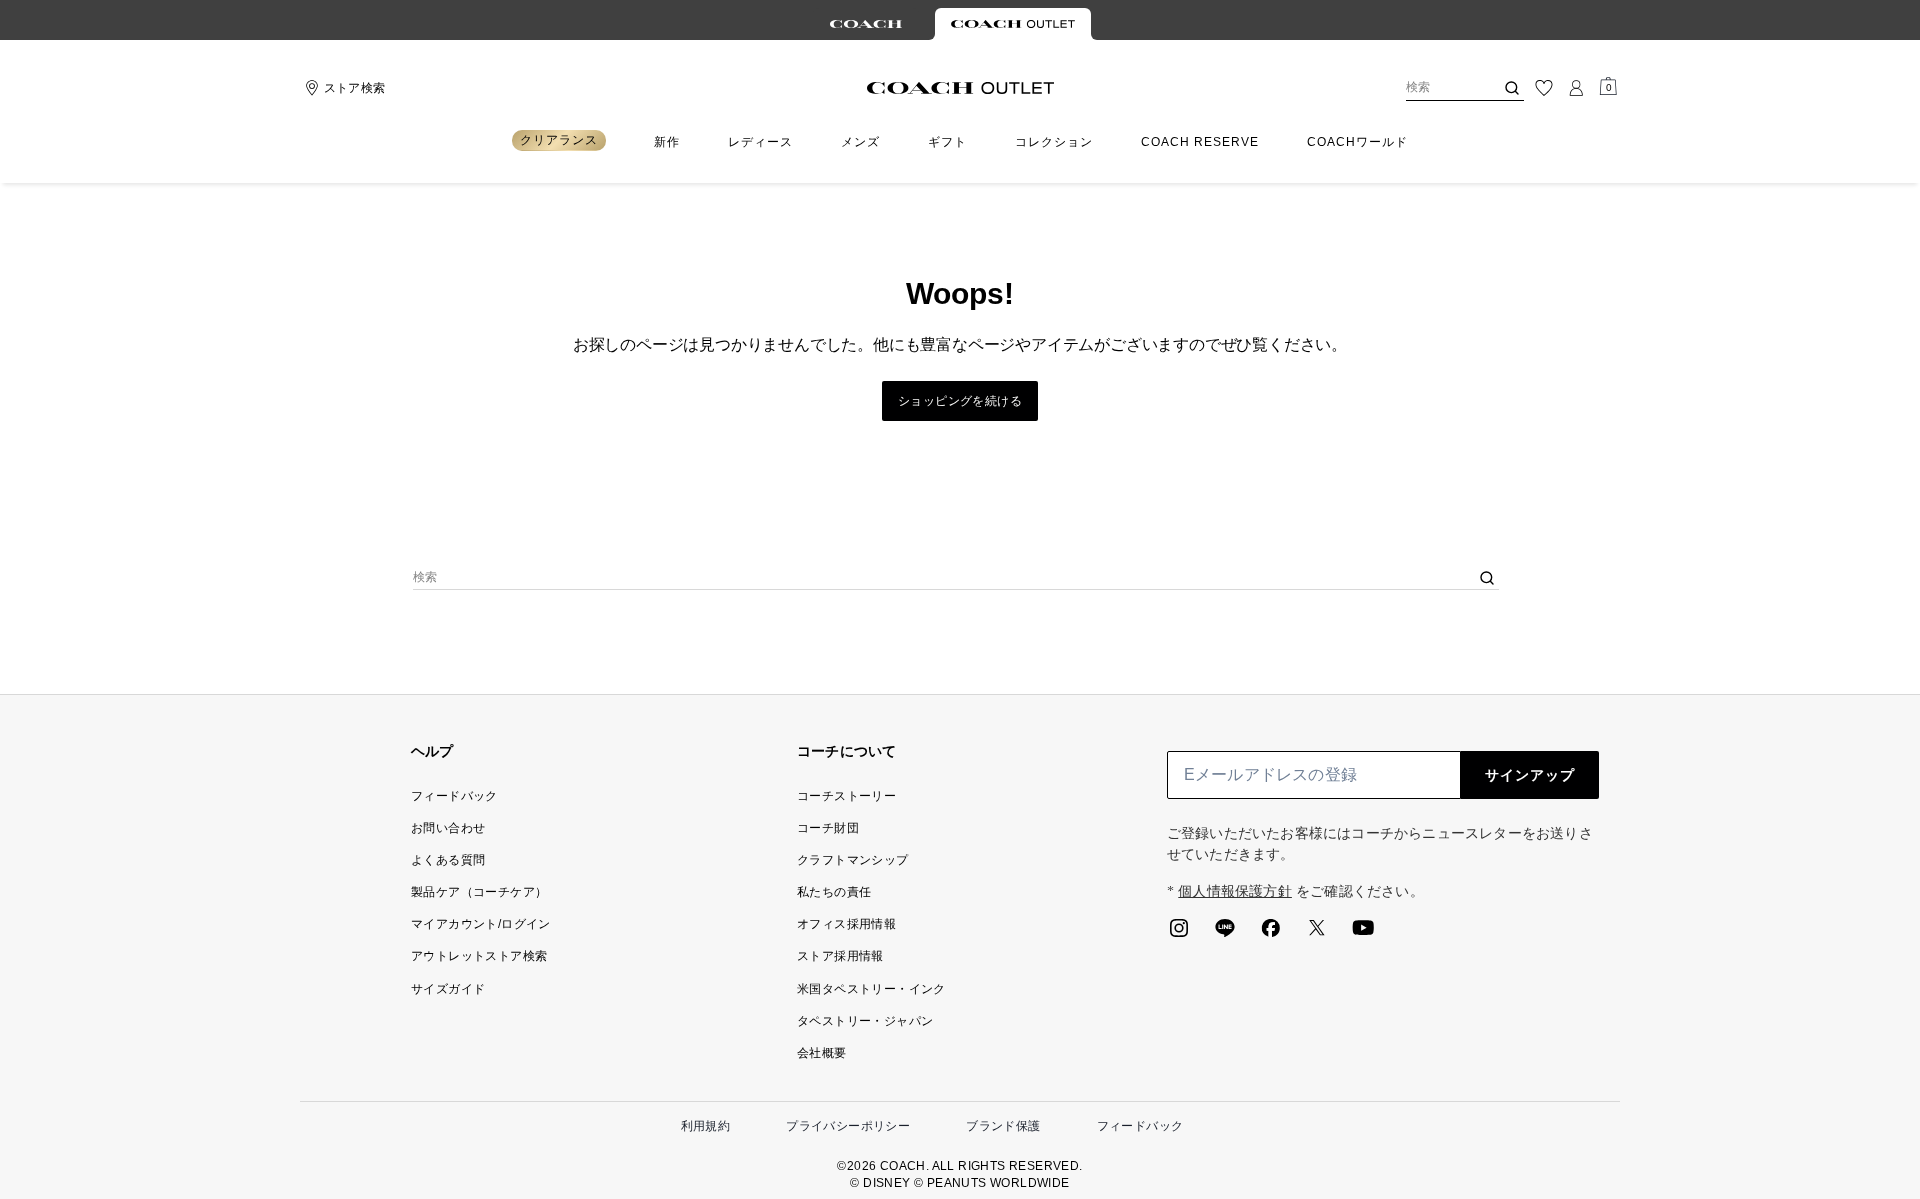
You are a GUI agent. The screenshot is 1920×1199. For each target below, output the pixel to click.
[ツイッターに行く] (1317, 934)
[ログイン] (1576, 88)
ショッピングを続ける (960, 401)
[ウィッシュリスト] (1544, 88)
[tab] (866, 24)
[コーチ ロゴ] (960, 88)
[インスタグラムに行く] (1179, 934)
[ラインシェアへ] (1225, 934)
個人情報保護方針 (1235, 891)
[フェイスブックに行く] (1271, 934)
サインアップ (1530, 775)
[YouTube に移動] (1363, 934)
